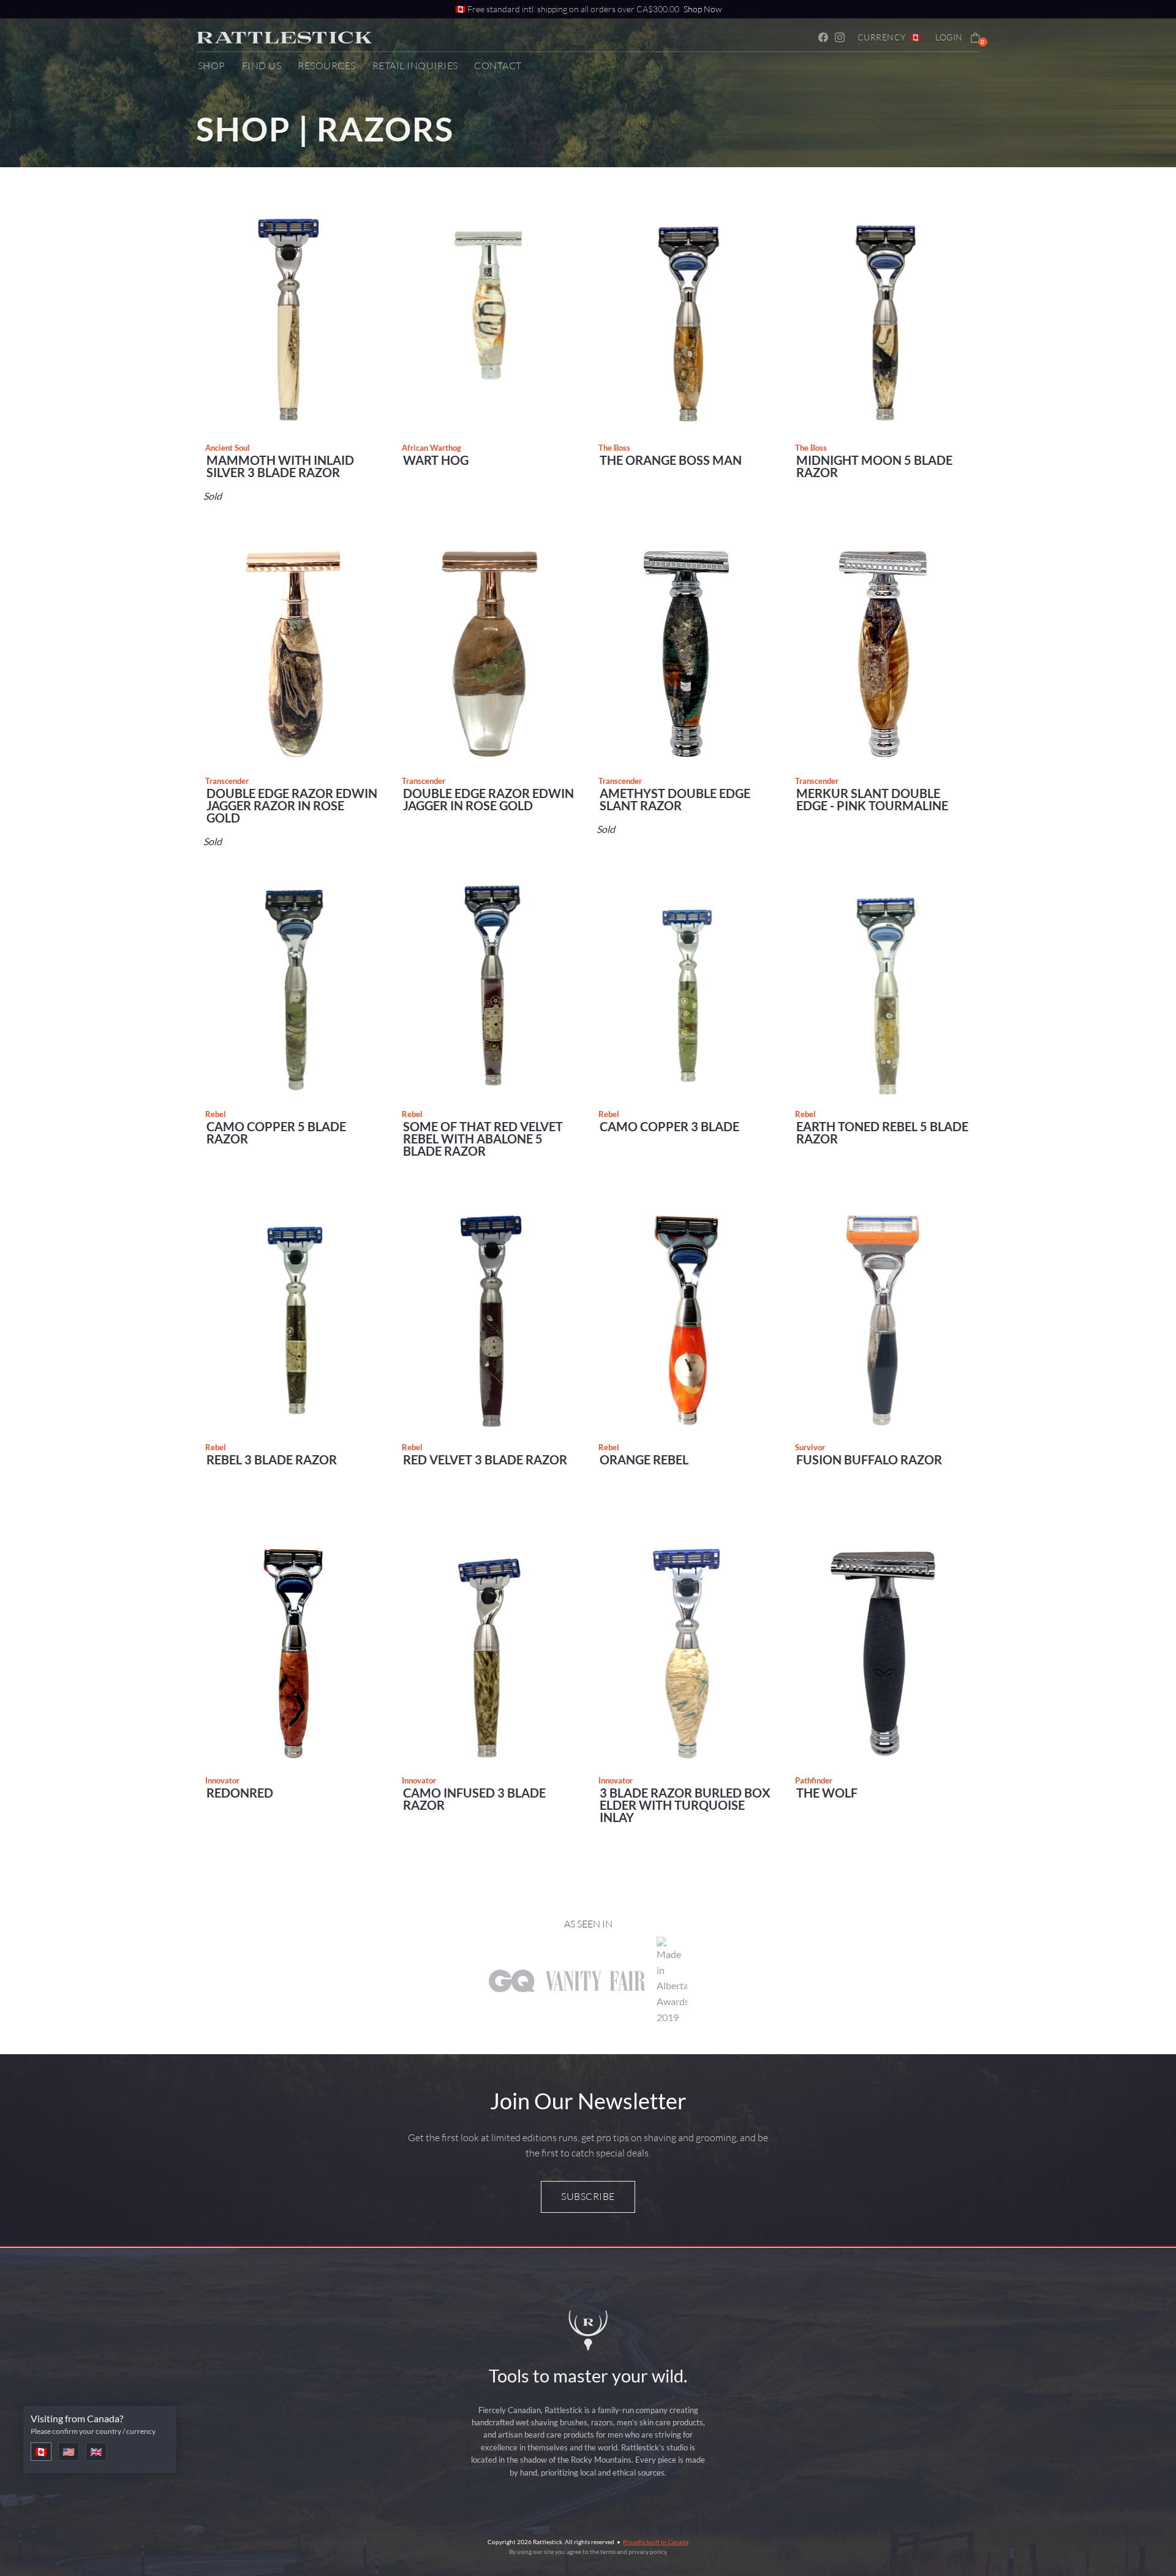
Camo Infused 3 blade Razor (474, 1799)
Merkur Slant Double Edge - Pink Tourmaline (872, 799)
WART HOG (436, 460)
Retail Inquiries (415, 66)
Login (949, 37)
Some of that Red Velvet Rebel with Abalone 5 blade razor (483, 1139)
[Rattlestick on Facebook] (826, 37)
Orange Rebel (644, 1459)
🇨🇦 (41, 2451)
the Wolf (827, 1793)
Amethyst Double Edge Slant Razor (675, 799)
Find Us (262, 66)
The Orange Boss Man (671, 460)
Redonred (240, 1793)
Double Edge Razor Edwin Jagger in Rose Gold (488, 799)
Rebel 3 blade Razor (272, 1459)
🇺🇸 (69, 2451)
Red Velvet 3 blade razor (485, 1459)
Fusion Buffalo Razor (869, 1459)
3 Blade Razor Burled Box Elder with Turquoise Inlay (685, 1805)
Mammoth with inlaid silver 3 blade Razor (280, 466)
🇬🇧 (96, 2451)
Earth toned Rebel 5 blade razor (882, 1132)
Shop (212, 66)
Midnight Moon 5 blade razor (874, 466)
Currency (889, 37)
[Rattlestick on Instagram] (842, 37)
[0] (975, 36)
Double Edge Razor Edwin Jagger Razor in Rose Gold (292, 805)
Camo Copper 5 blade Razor (276, 1132)
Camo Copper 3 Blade (669, 1126)
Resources (327, 66)
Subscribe (588, 2196)
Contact (498, 66)
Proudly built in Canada (656, 2542)
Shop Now (703, 9)
